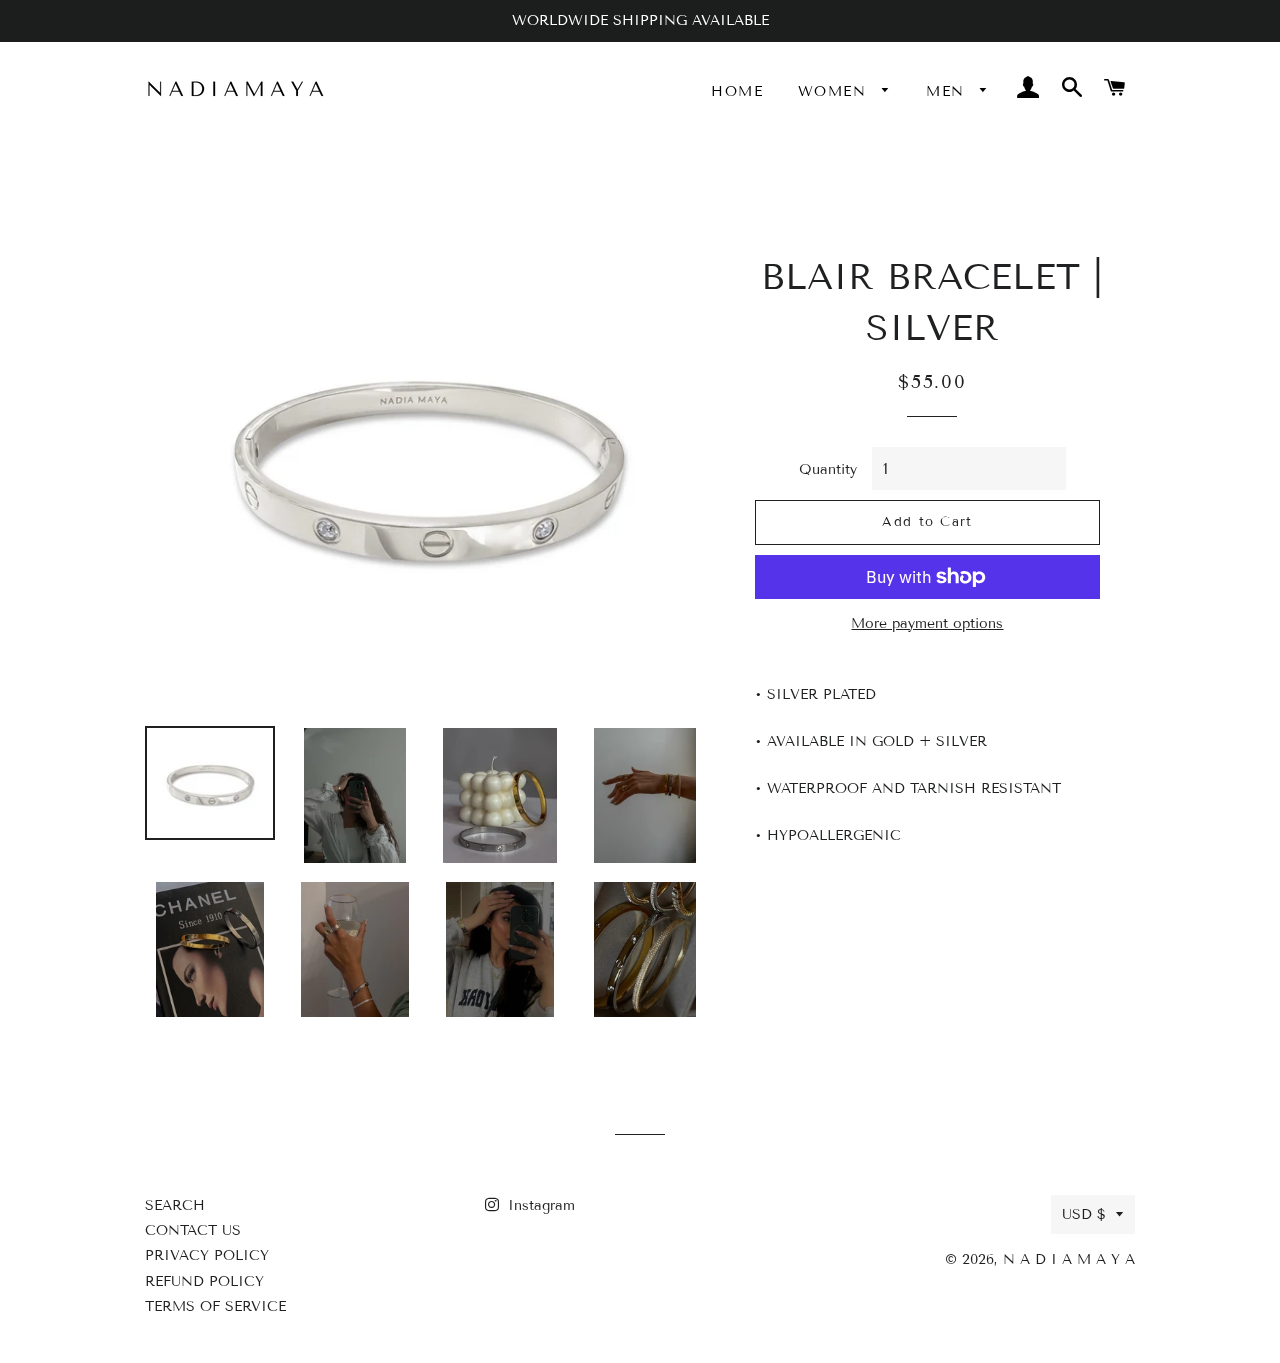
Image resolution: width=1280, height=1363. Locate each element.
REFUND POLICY (204, 1281)
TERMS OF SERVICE (215, 1306)
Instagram (539, 1205)
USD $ (1084, 1214)
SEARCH (175, 1205)
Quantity (828, 469)
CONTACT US (193, 1230)
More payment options (927, 623)
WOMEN (835, 91)
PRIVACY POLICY (207, 1255)
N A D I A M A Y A (1069, 1259)
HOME (737, 91)
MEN (948, 91)
